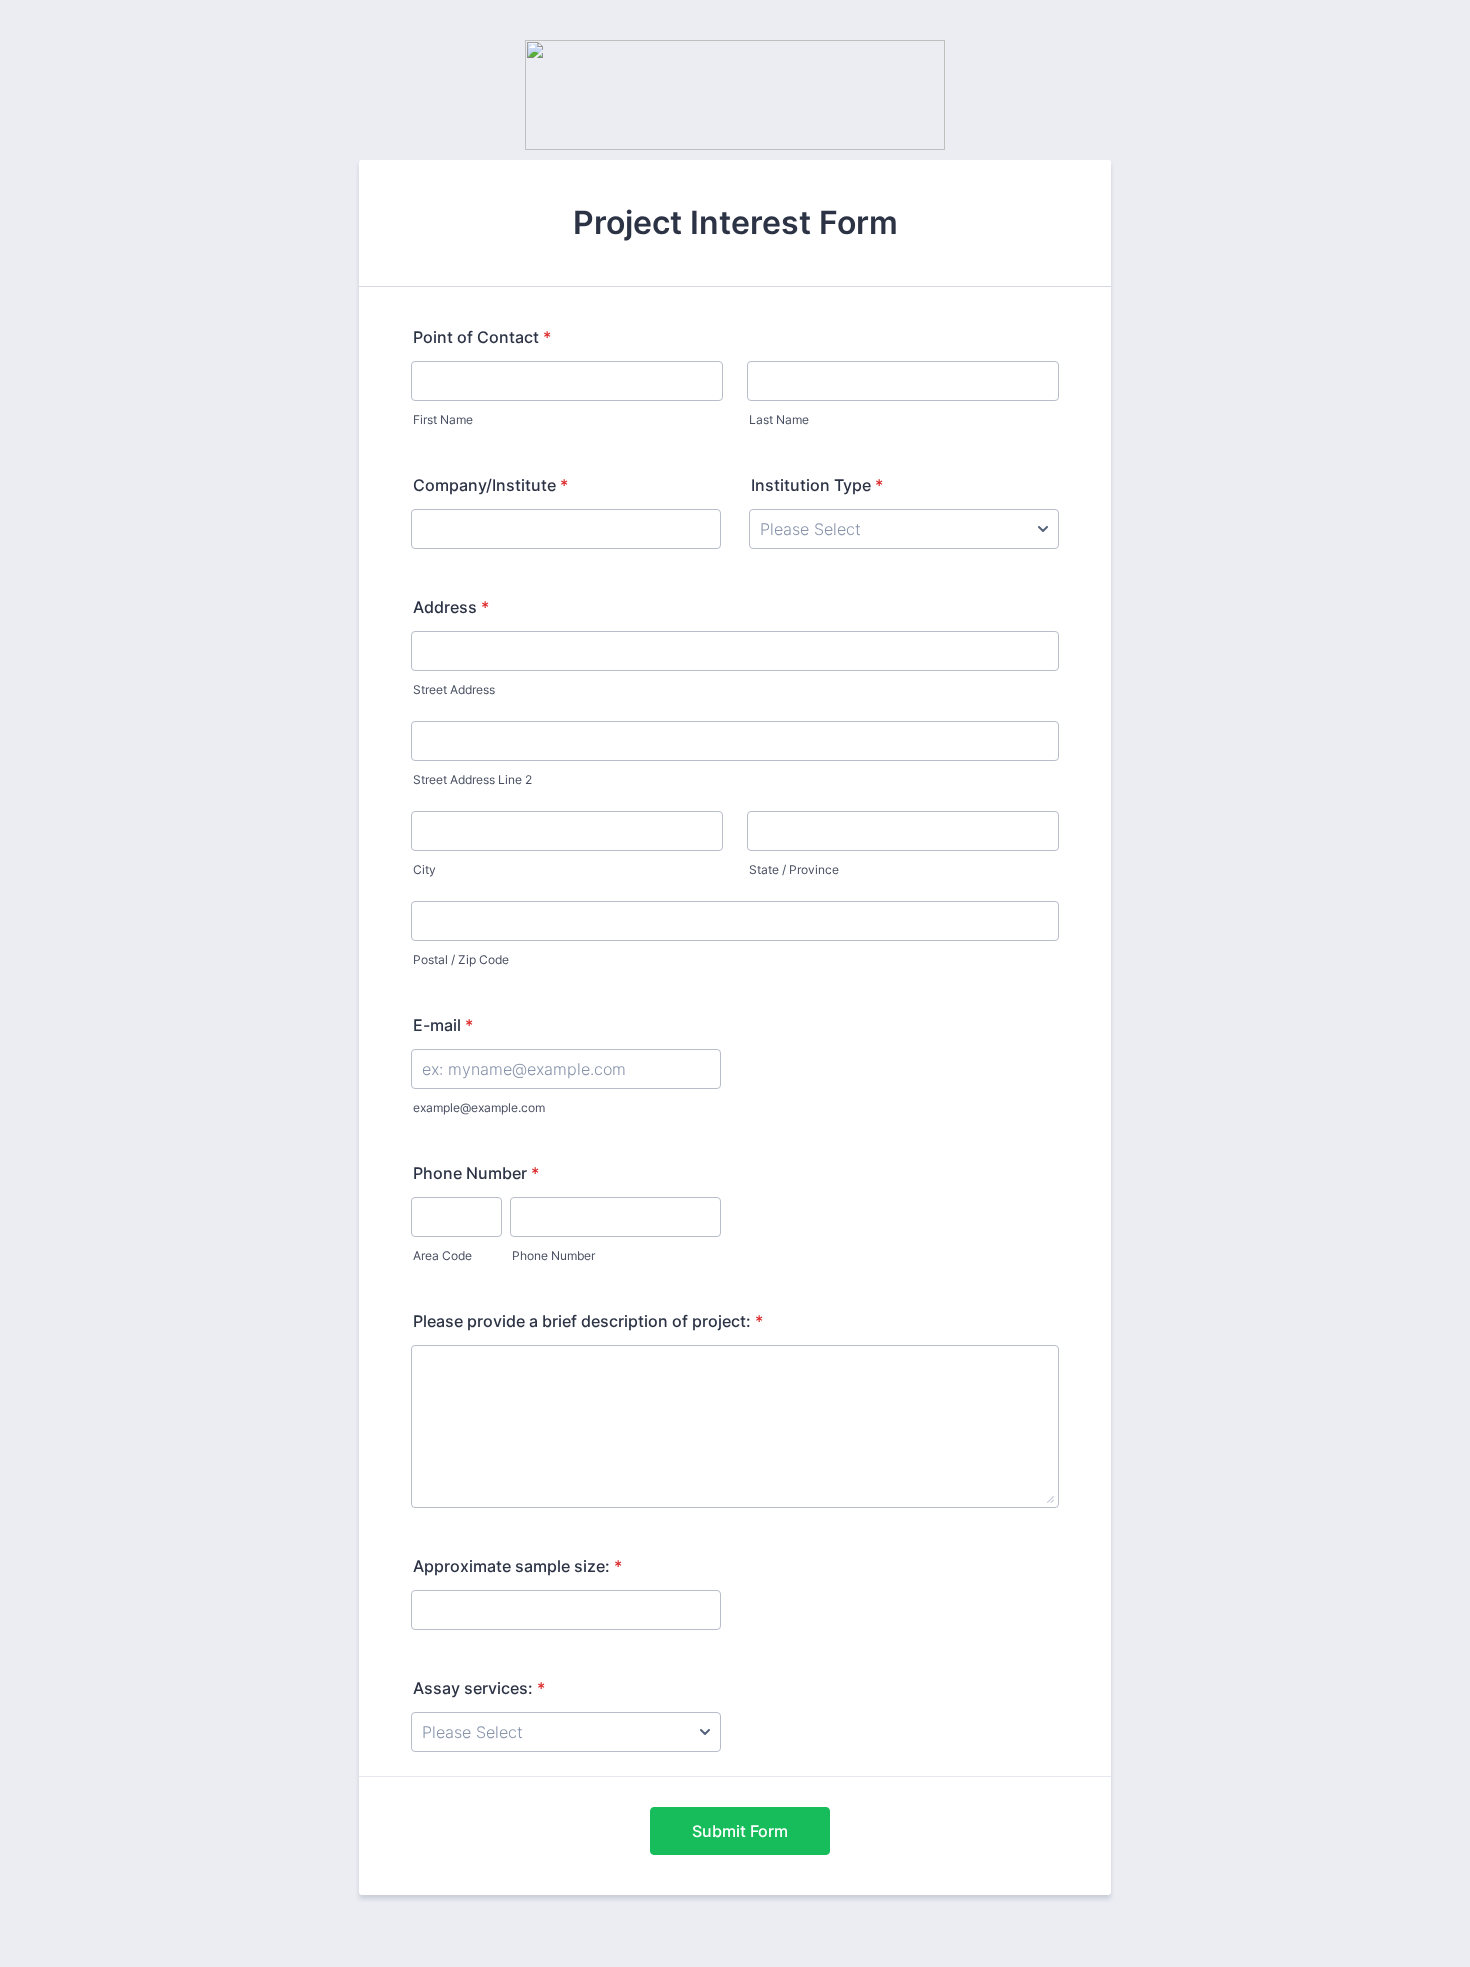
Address (451, 607)
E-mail (443, 1025)
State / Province (794, 869)
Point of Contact (482, 337)
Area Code (442, 1255)
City (424, 869)
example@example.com (479, 1107)
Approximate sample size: (517, 1566)
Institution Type (817, 485)
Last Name (779, 419)
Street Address (454, 689)
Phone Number (476, 1173)
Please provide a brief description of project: (588, 1321)
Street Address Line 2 (472, 779)
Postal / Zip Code (461, 959)
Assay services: (479, 1688)
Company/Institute (490, 485)
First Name (443, 419)
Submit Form (740, 1831)
